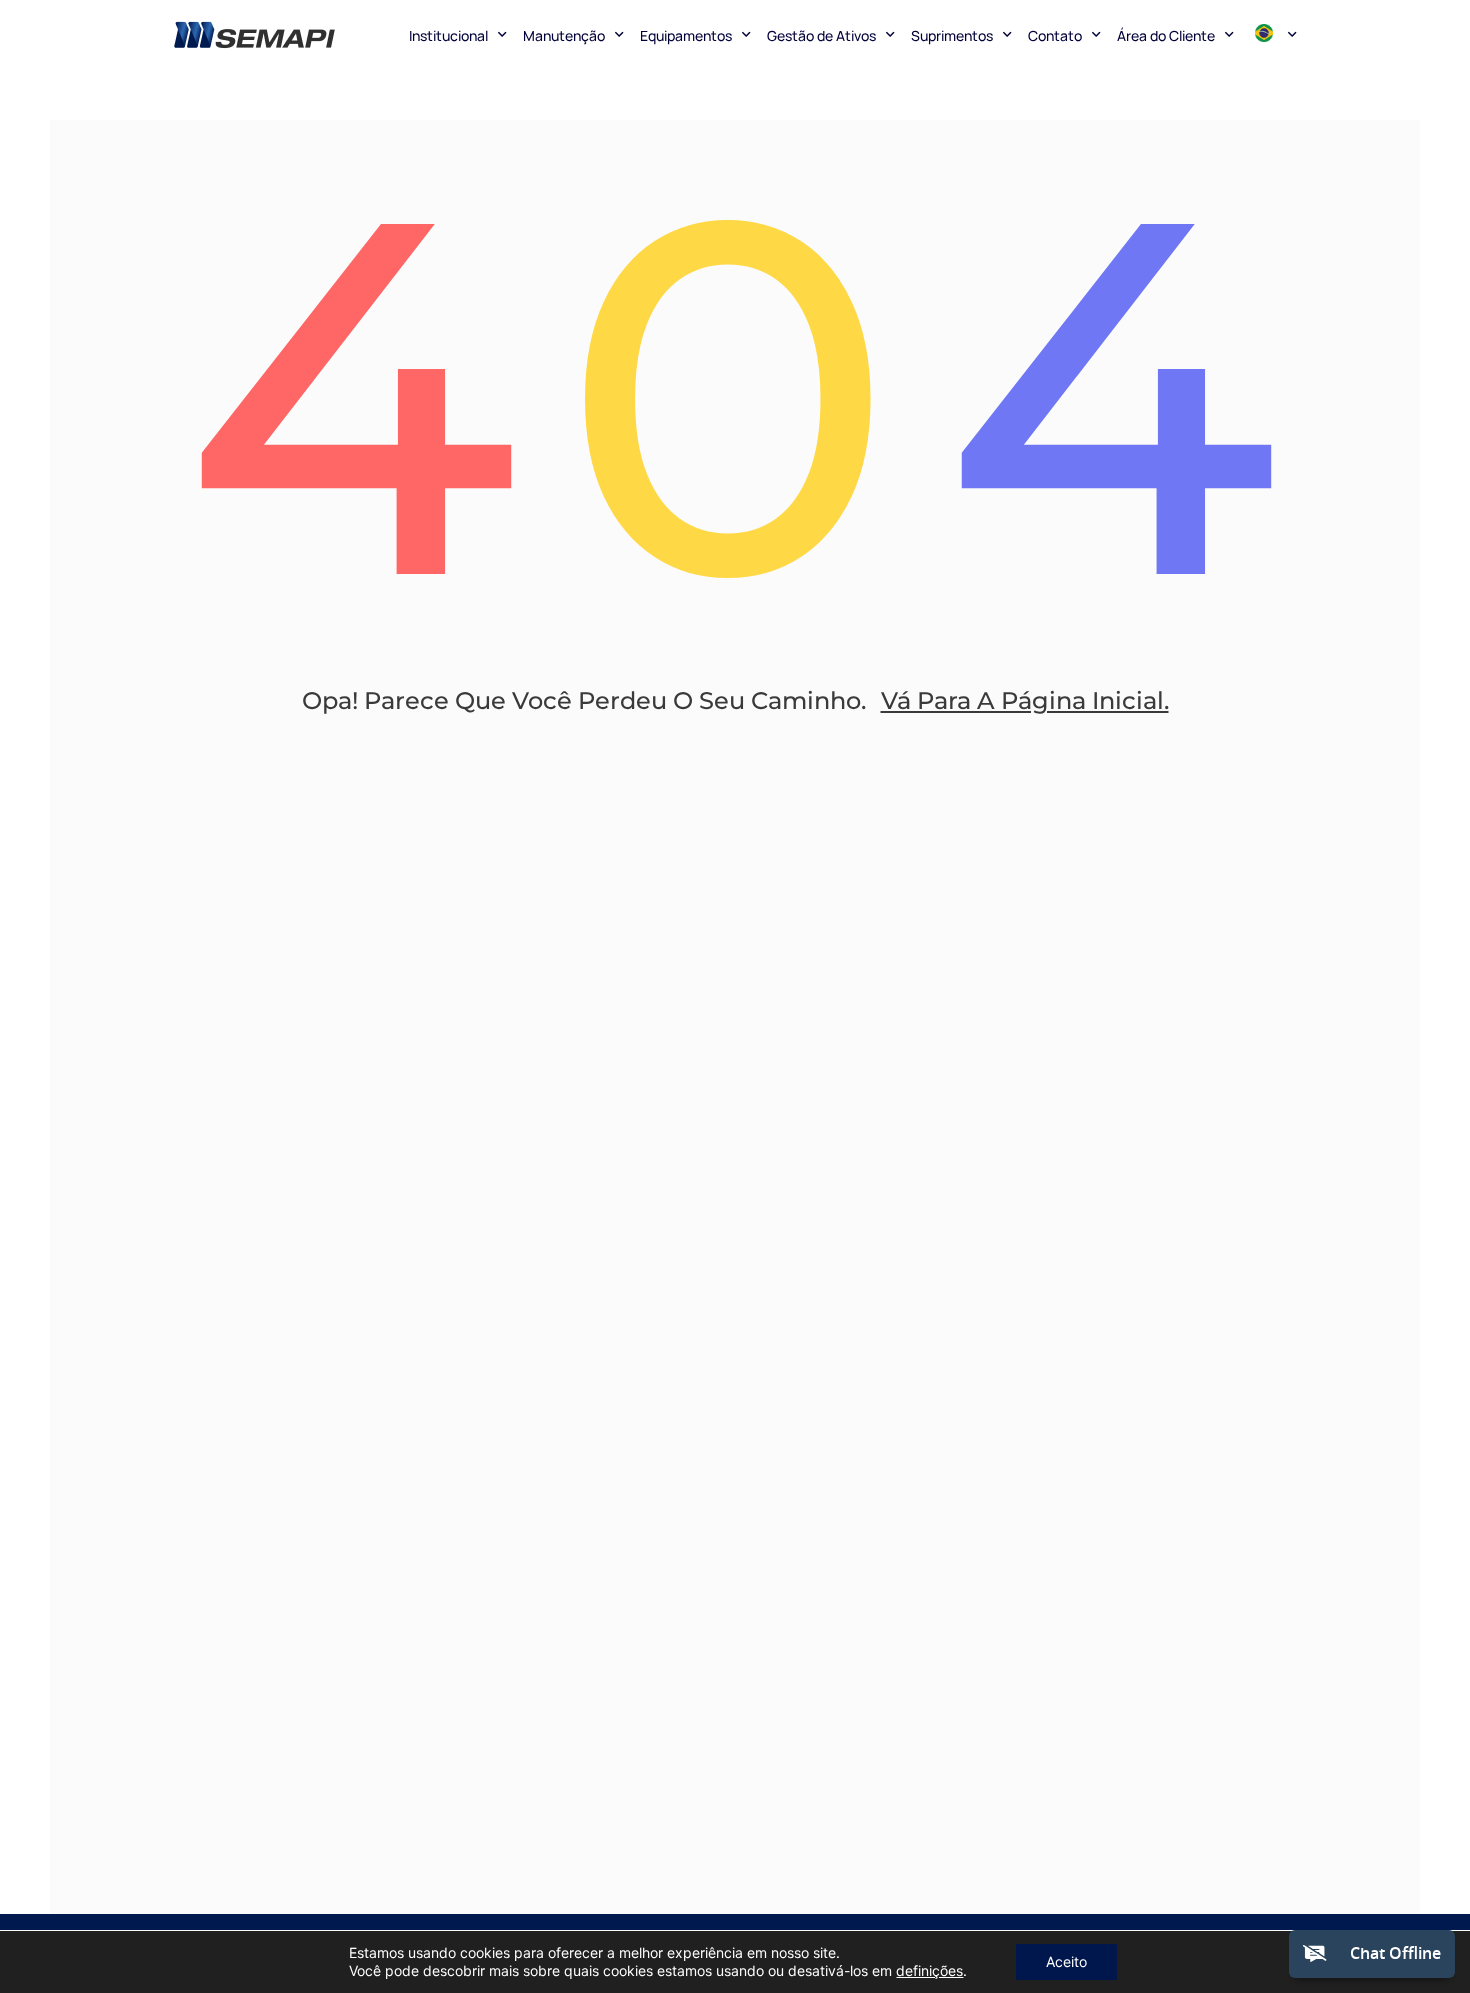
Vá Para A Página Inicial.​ (1025, 700)
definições (929, 1970)
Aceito (1066, 1961)
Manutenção (564, 35)
